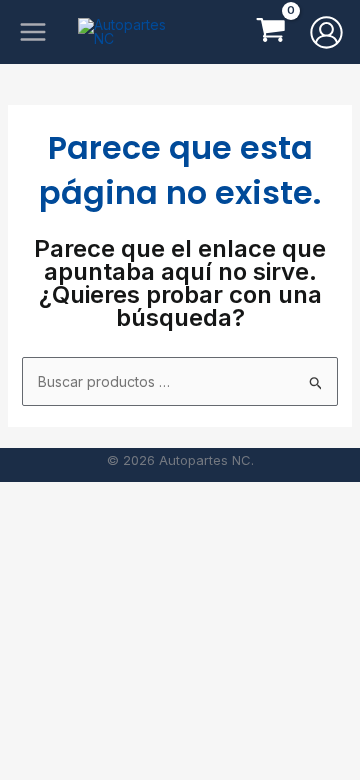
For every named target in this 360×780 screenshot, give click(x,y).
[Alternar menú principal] (33, 32)
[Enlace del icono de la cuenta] (326, 32)
